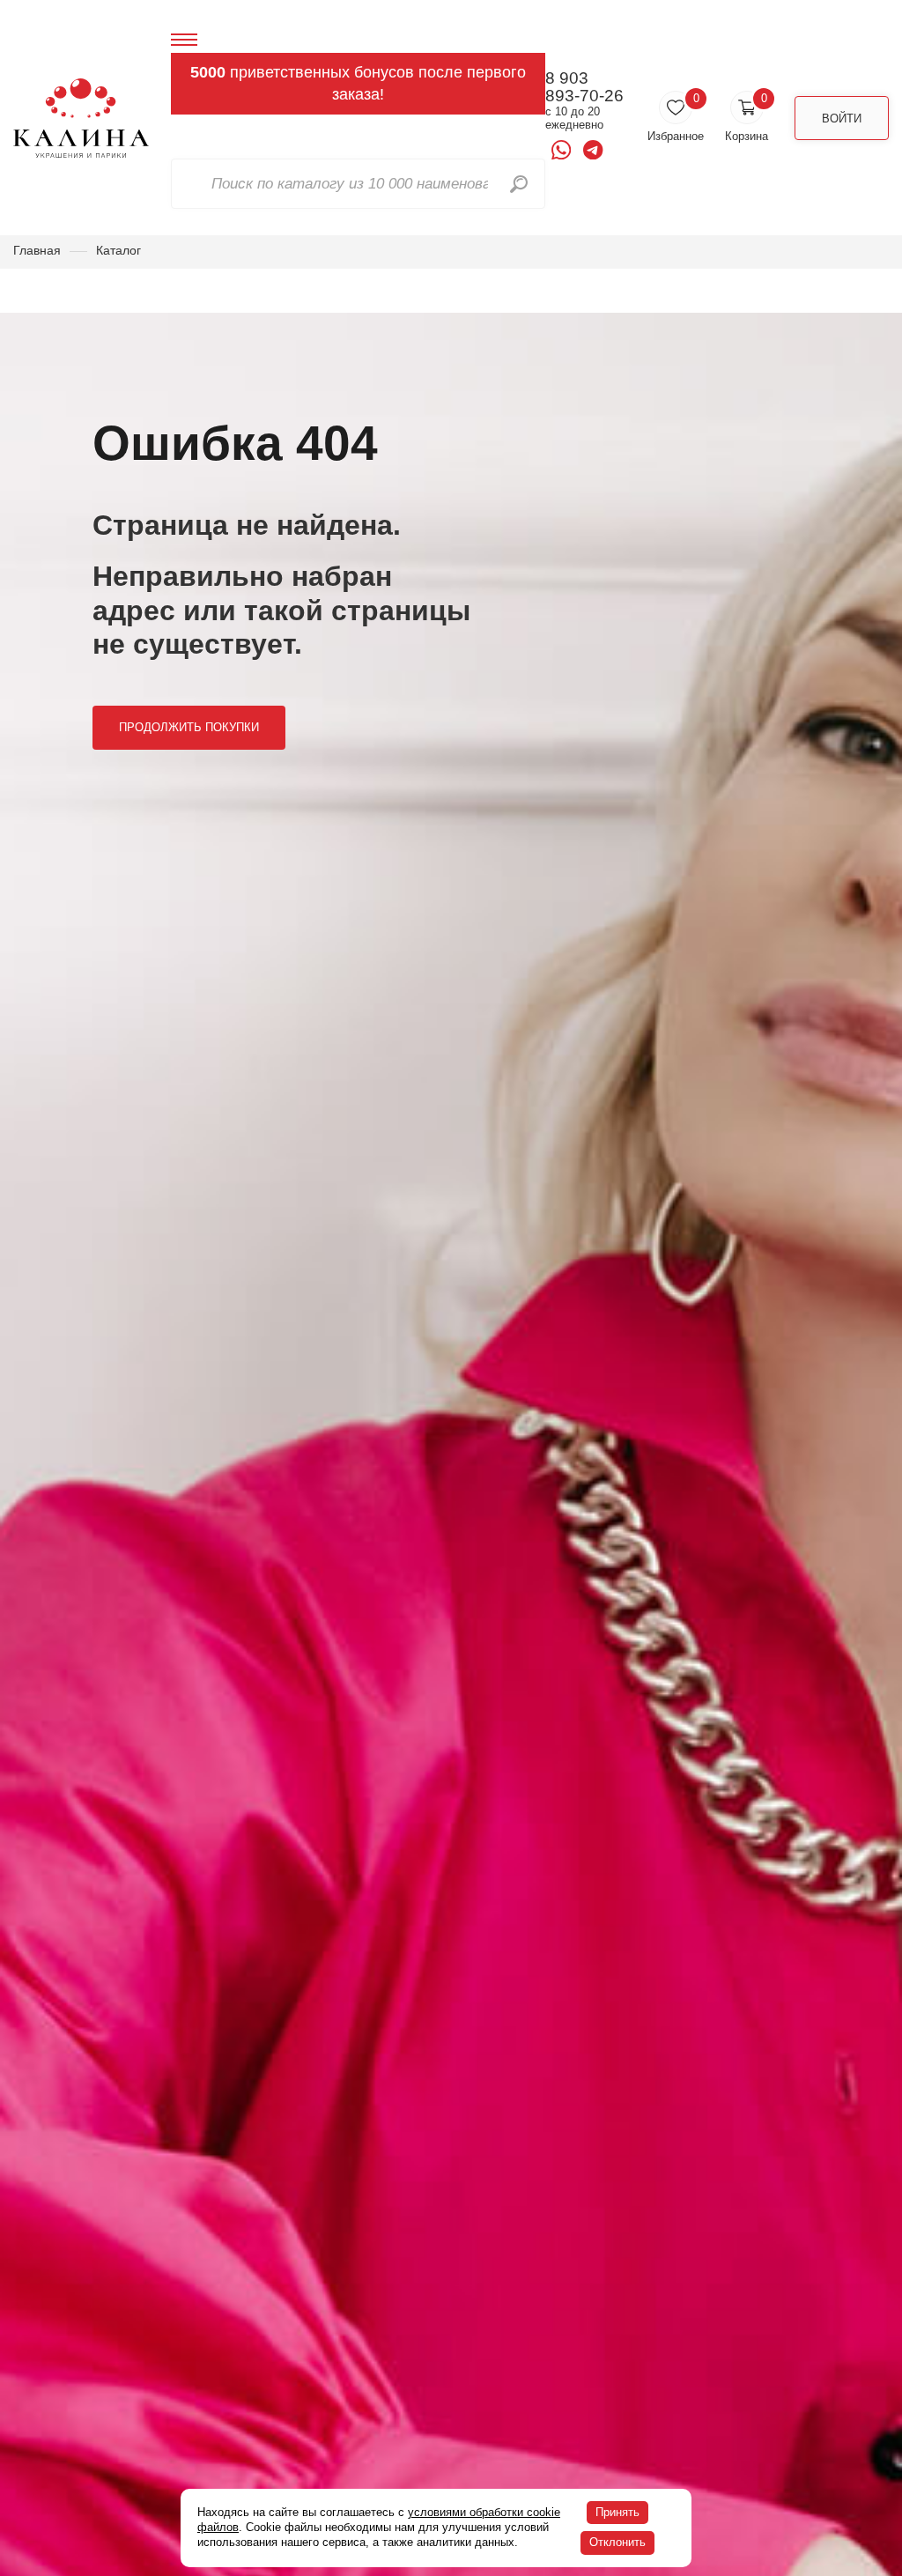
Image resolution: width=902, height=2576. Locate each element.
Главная (37, 250)
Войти (842, 118)
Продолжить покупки (189, 727)
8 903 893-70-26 (584, 88)
